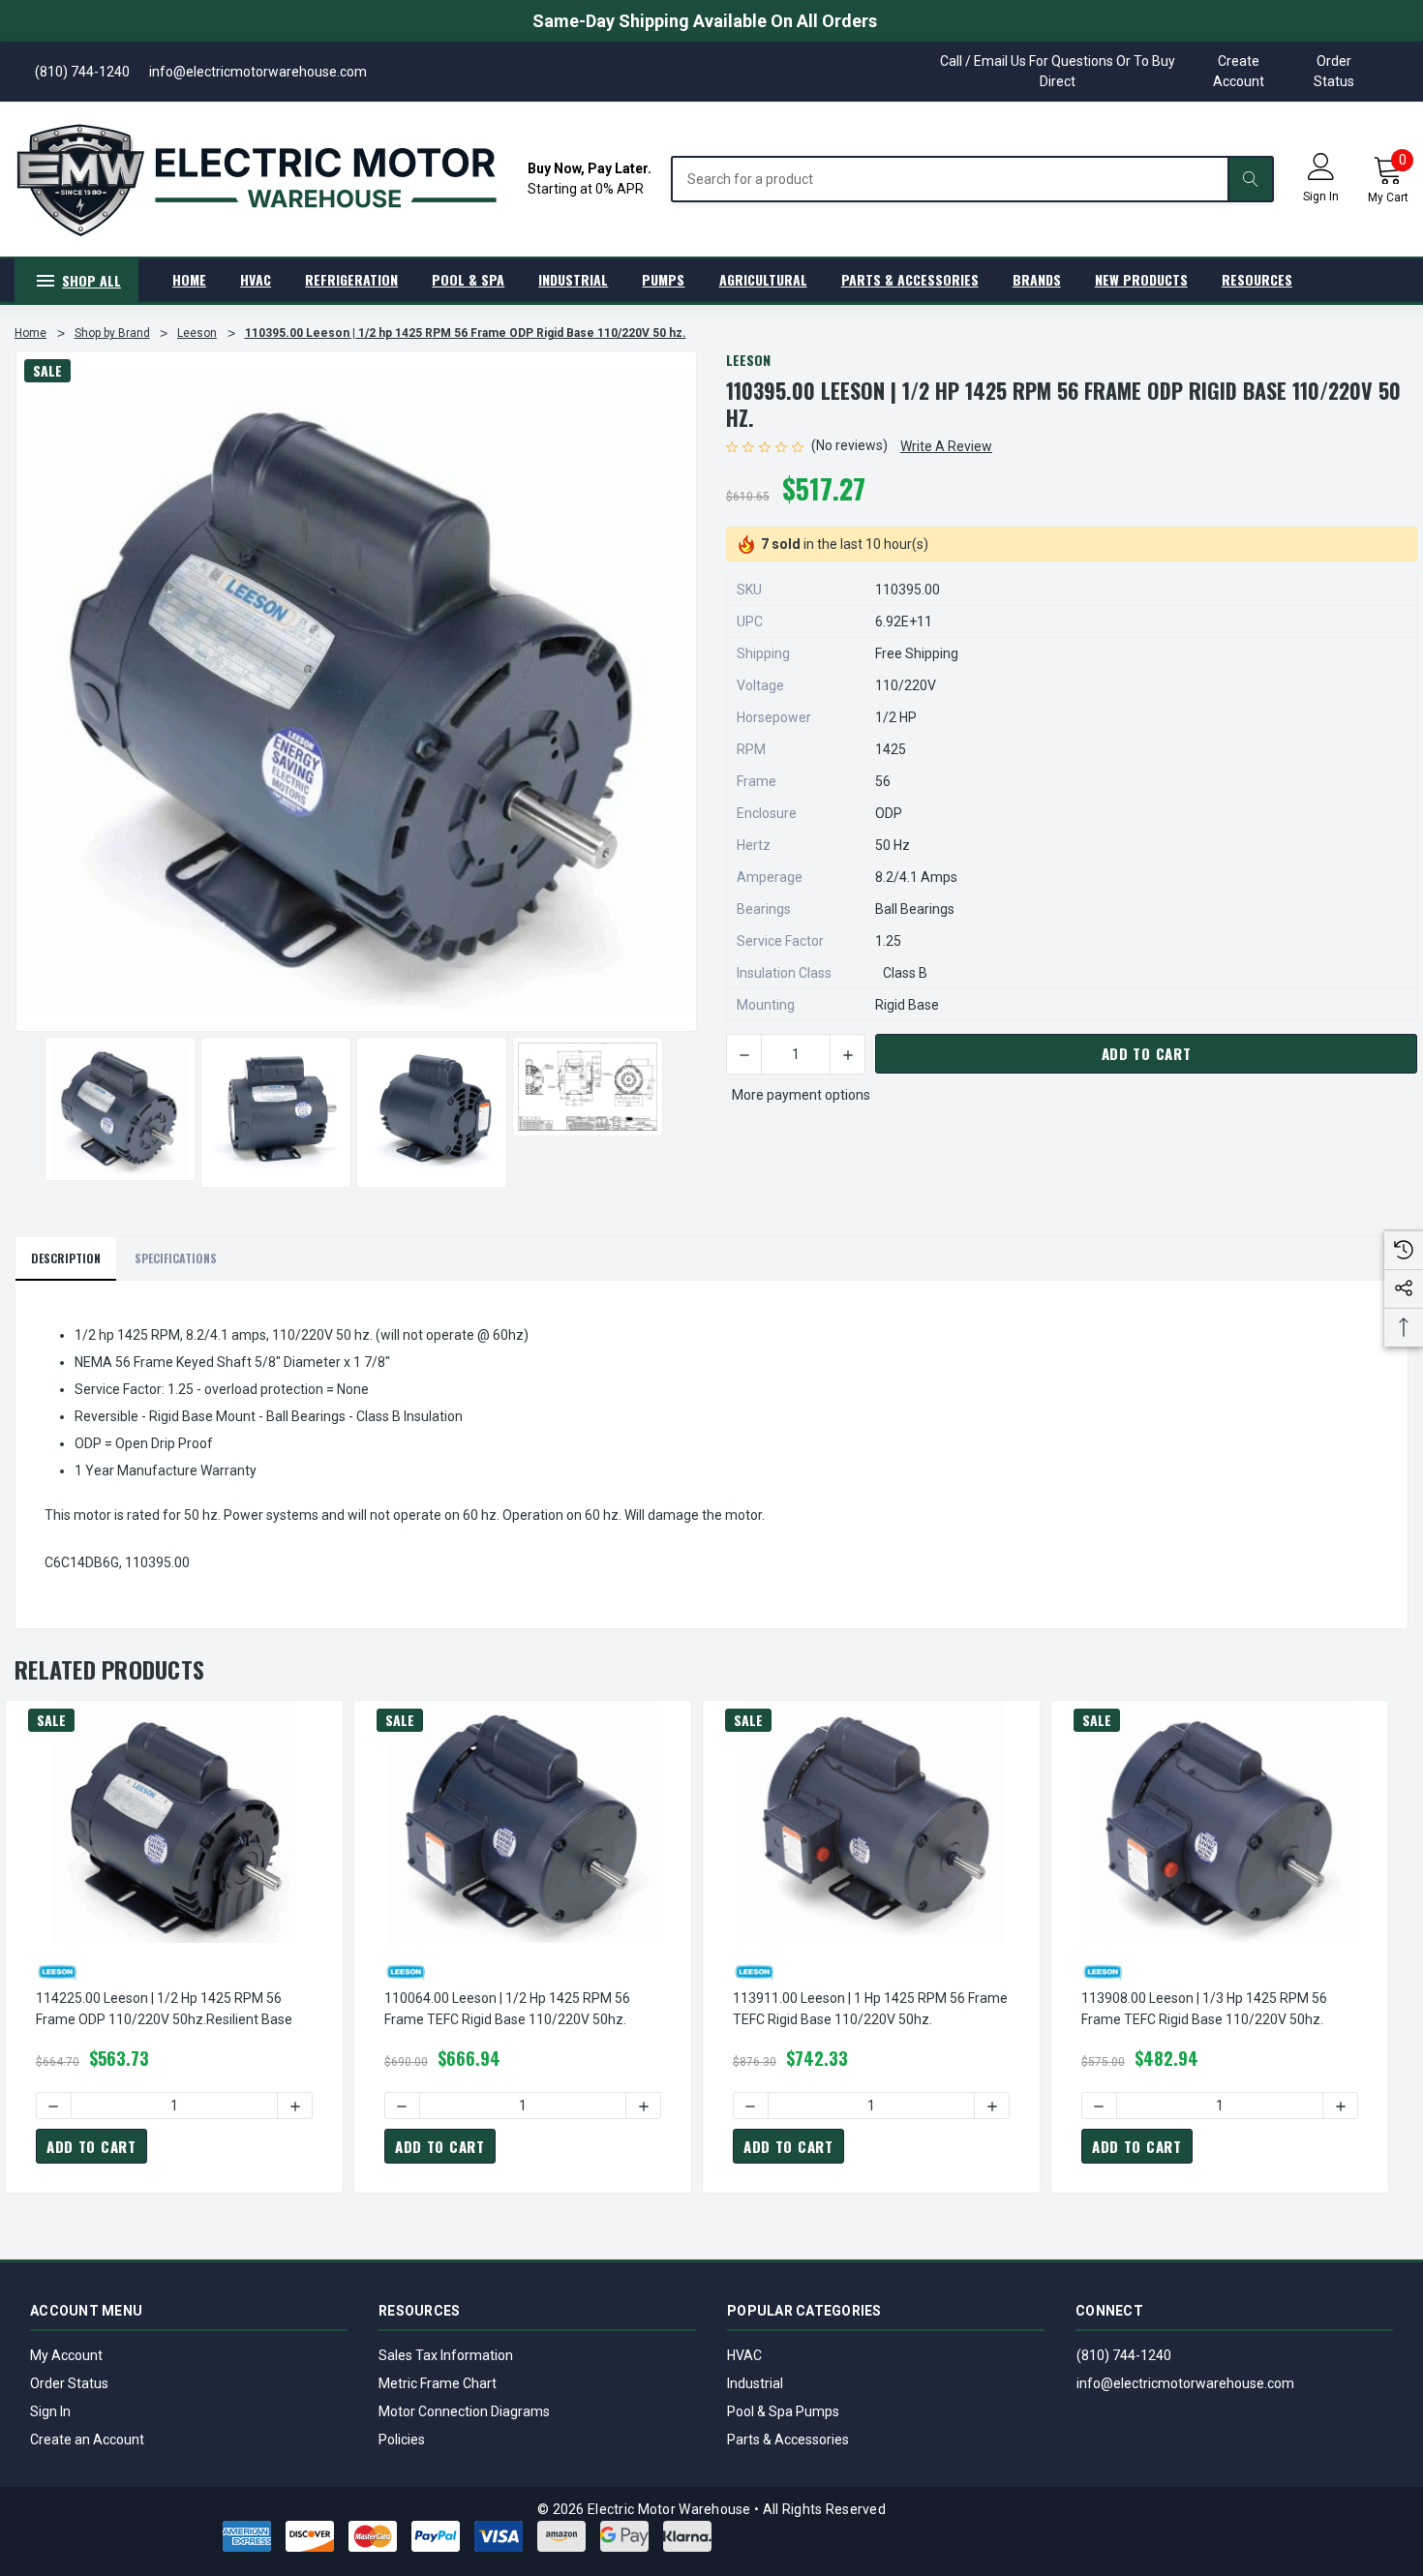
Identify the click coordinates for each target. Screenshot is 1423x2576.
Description (66, 1258)
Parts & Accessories (788, 2440)
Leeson (748, 360)
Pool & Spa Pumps (783, 2411)
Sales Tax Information (446, 2355)
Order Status (1334, 71)
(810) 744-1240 (1124, 2355)
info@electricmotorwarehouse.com (1185, 2383)
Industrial (755, 2383)
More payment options (801, 1095)
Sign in (1321, 197)
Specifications (176, 1258)
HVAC (744, 2355)
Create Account (1239, 71)
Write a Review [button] (946, 446)
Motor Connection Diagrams (464, 2411)
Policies (402, 2440)
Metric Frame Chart (438, 2383)
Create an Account (87, 2440)
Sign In (50, 2411)
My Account (66, 2355)
